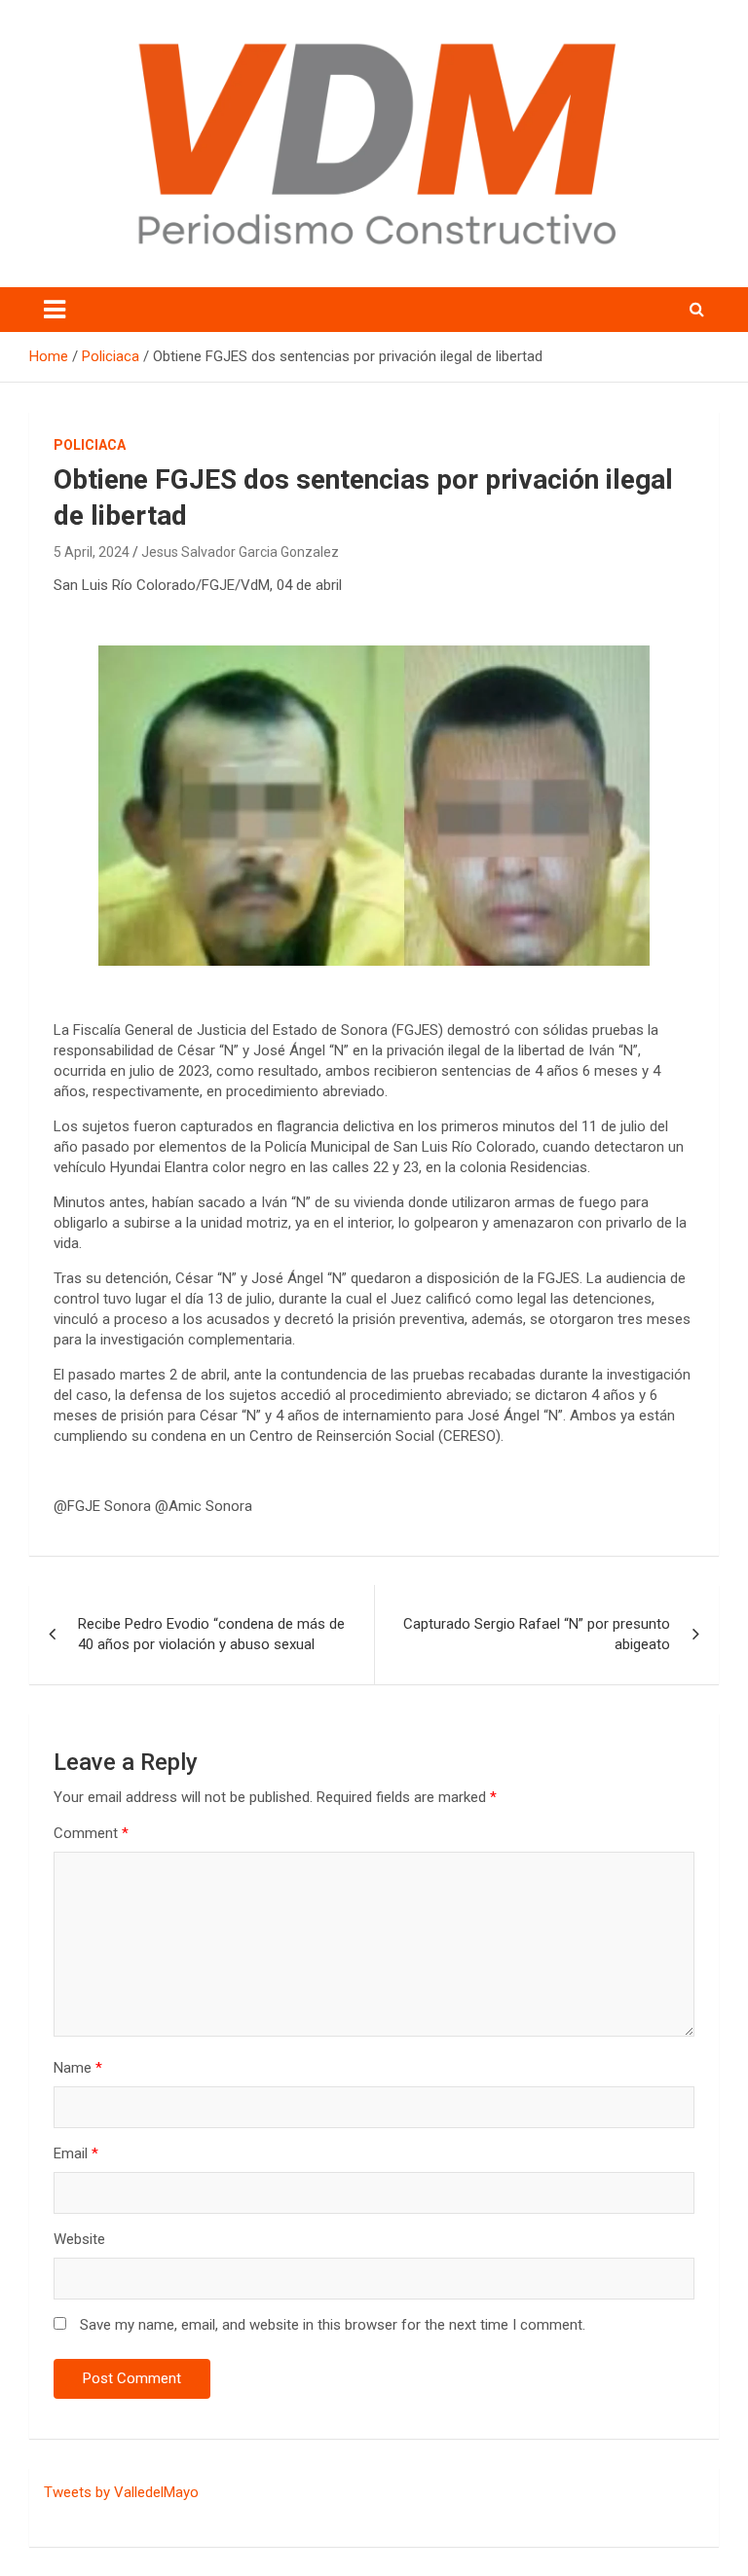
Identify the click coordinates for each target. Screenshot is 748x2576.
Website (79, 2239)
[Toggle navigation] (55, 310)
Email (76, 2153)
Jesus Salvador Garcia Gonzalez (240, 552)
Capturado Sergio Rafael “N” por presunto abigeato (537, 1634)
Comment (91, 1833)
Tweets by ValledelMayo (121, 2492)
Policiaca (90, 445)
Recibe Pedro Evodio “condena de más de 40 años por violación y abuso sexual (211, 1634)
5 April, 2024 (92, 552)
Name (78, 2068)
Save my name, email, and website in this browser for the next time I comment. (333, 2325)
